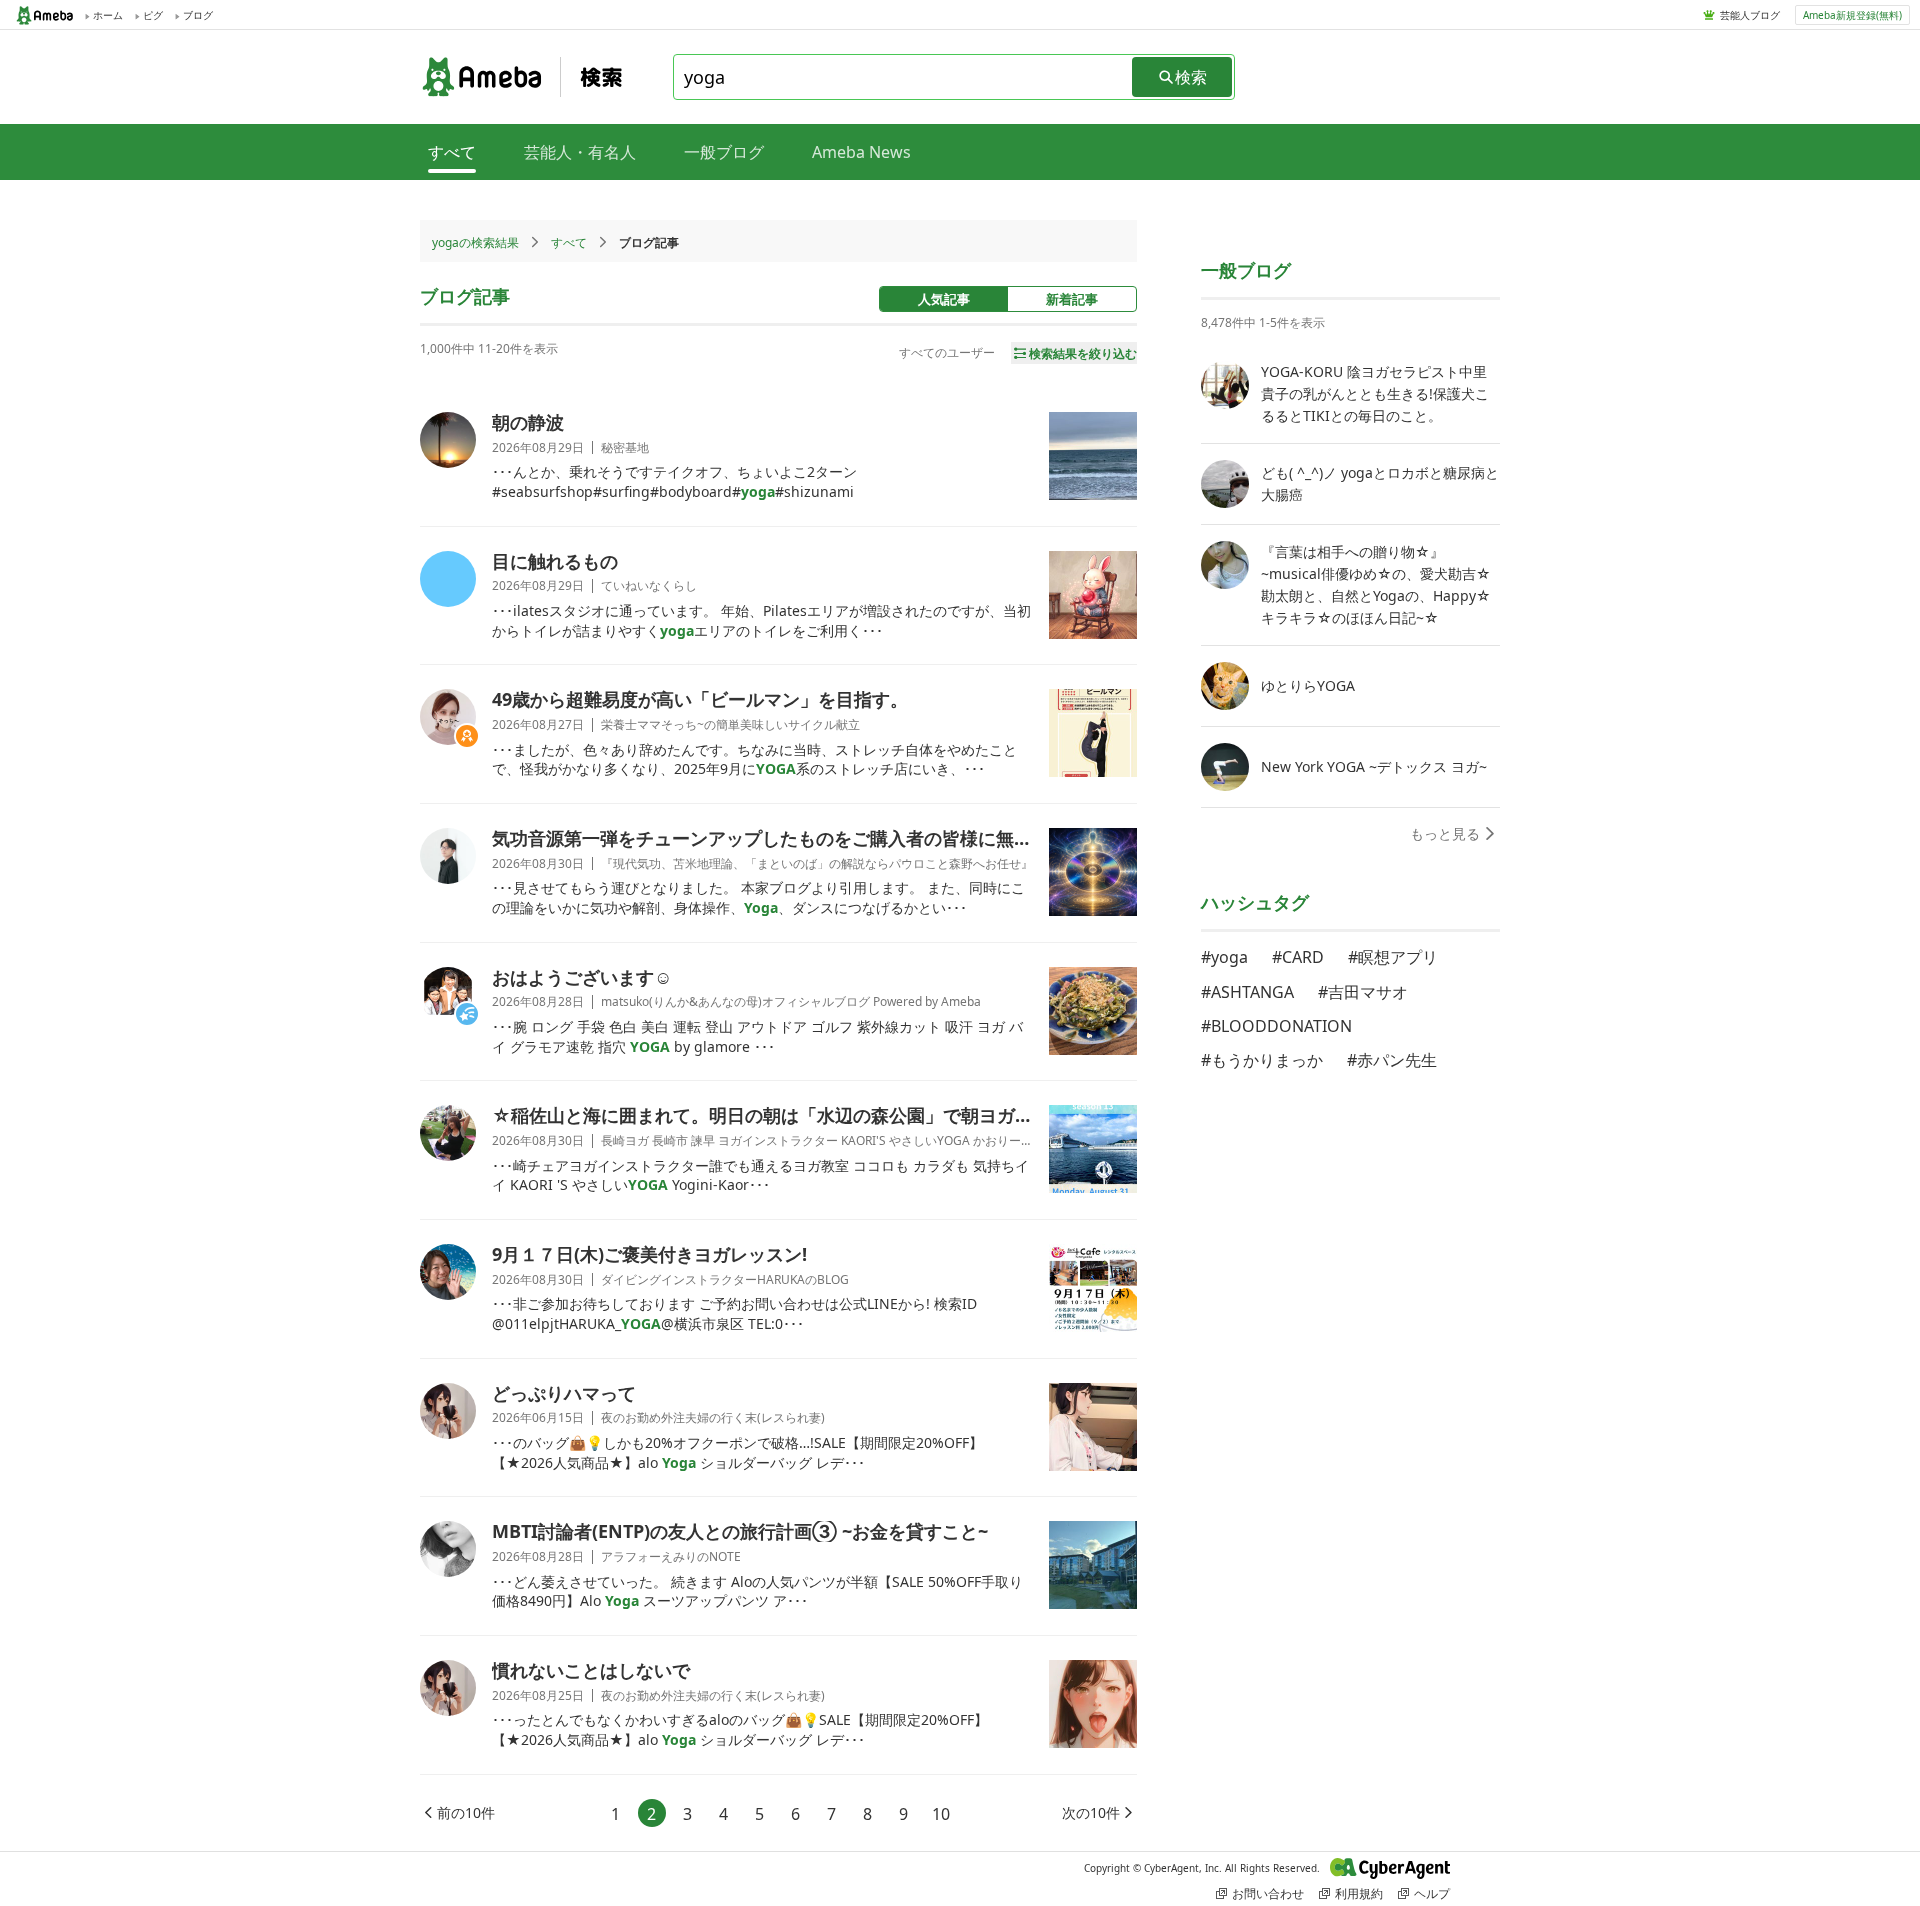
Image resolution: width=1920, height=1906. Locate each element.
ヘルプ (1432, 1893)
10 (941, 1814)
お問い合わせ (1268, 1893)
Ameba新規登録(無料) (1852, 15)
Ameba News (861, 152)
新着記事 (1072, 299)
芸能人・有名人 (580, 152)
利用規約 (1359, 1893)
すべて (569, 242)
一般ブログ (724, 152)
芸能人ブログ (1750, 15)
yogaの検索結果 (475, 242)
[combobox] (904, 77)
